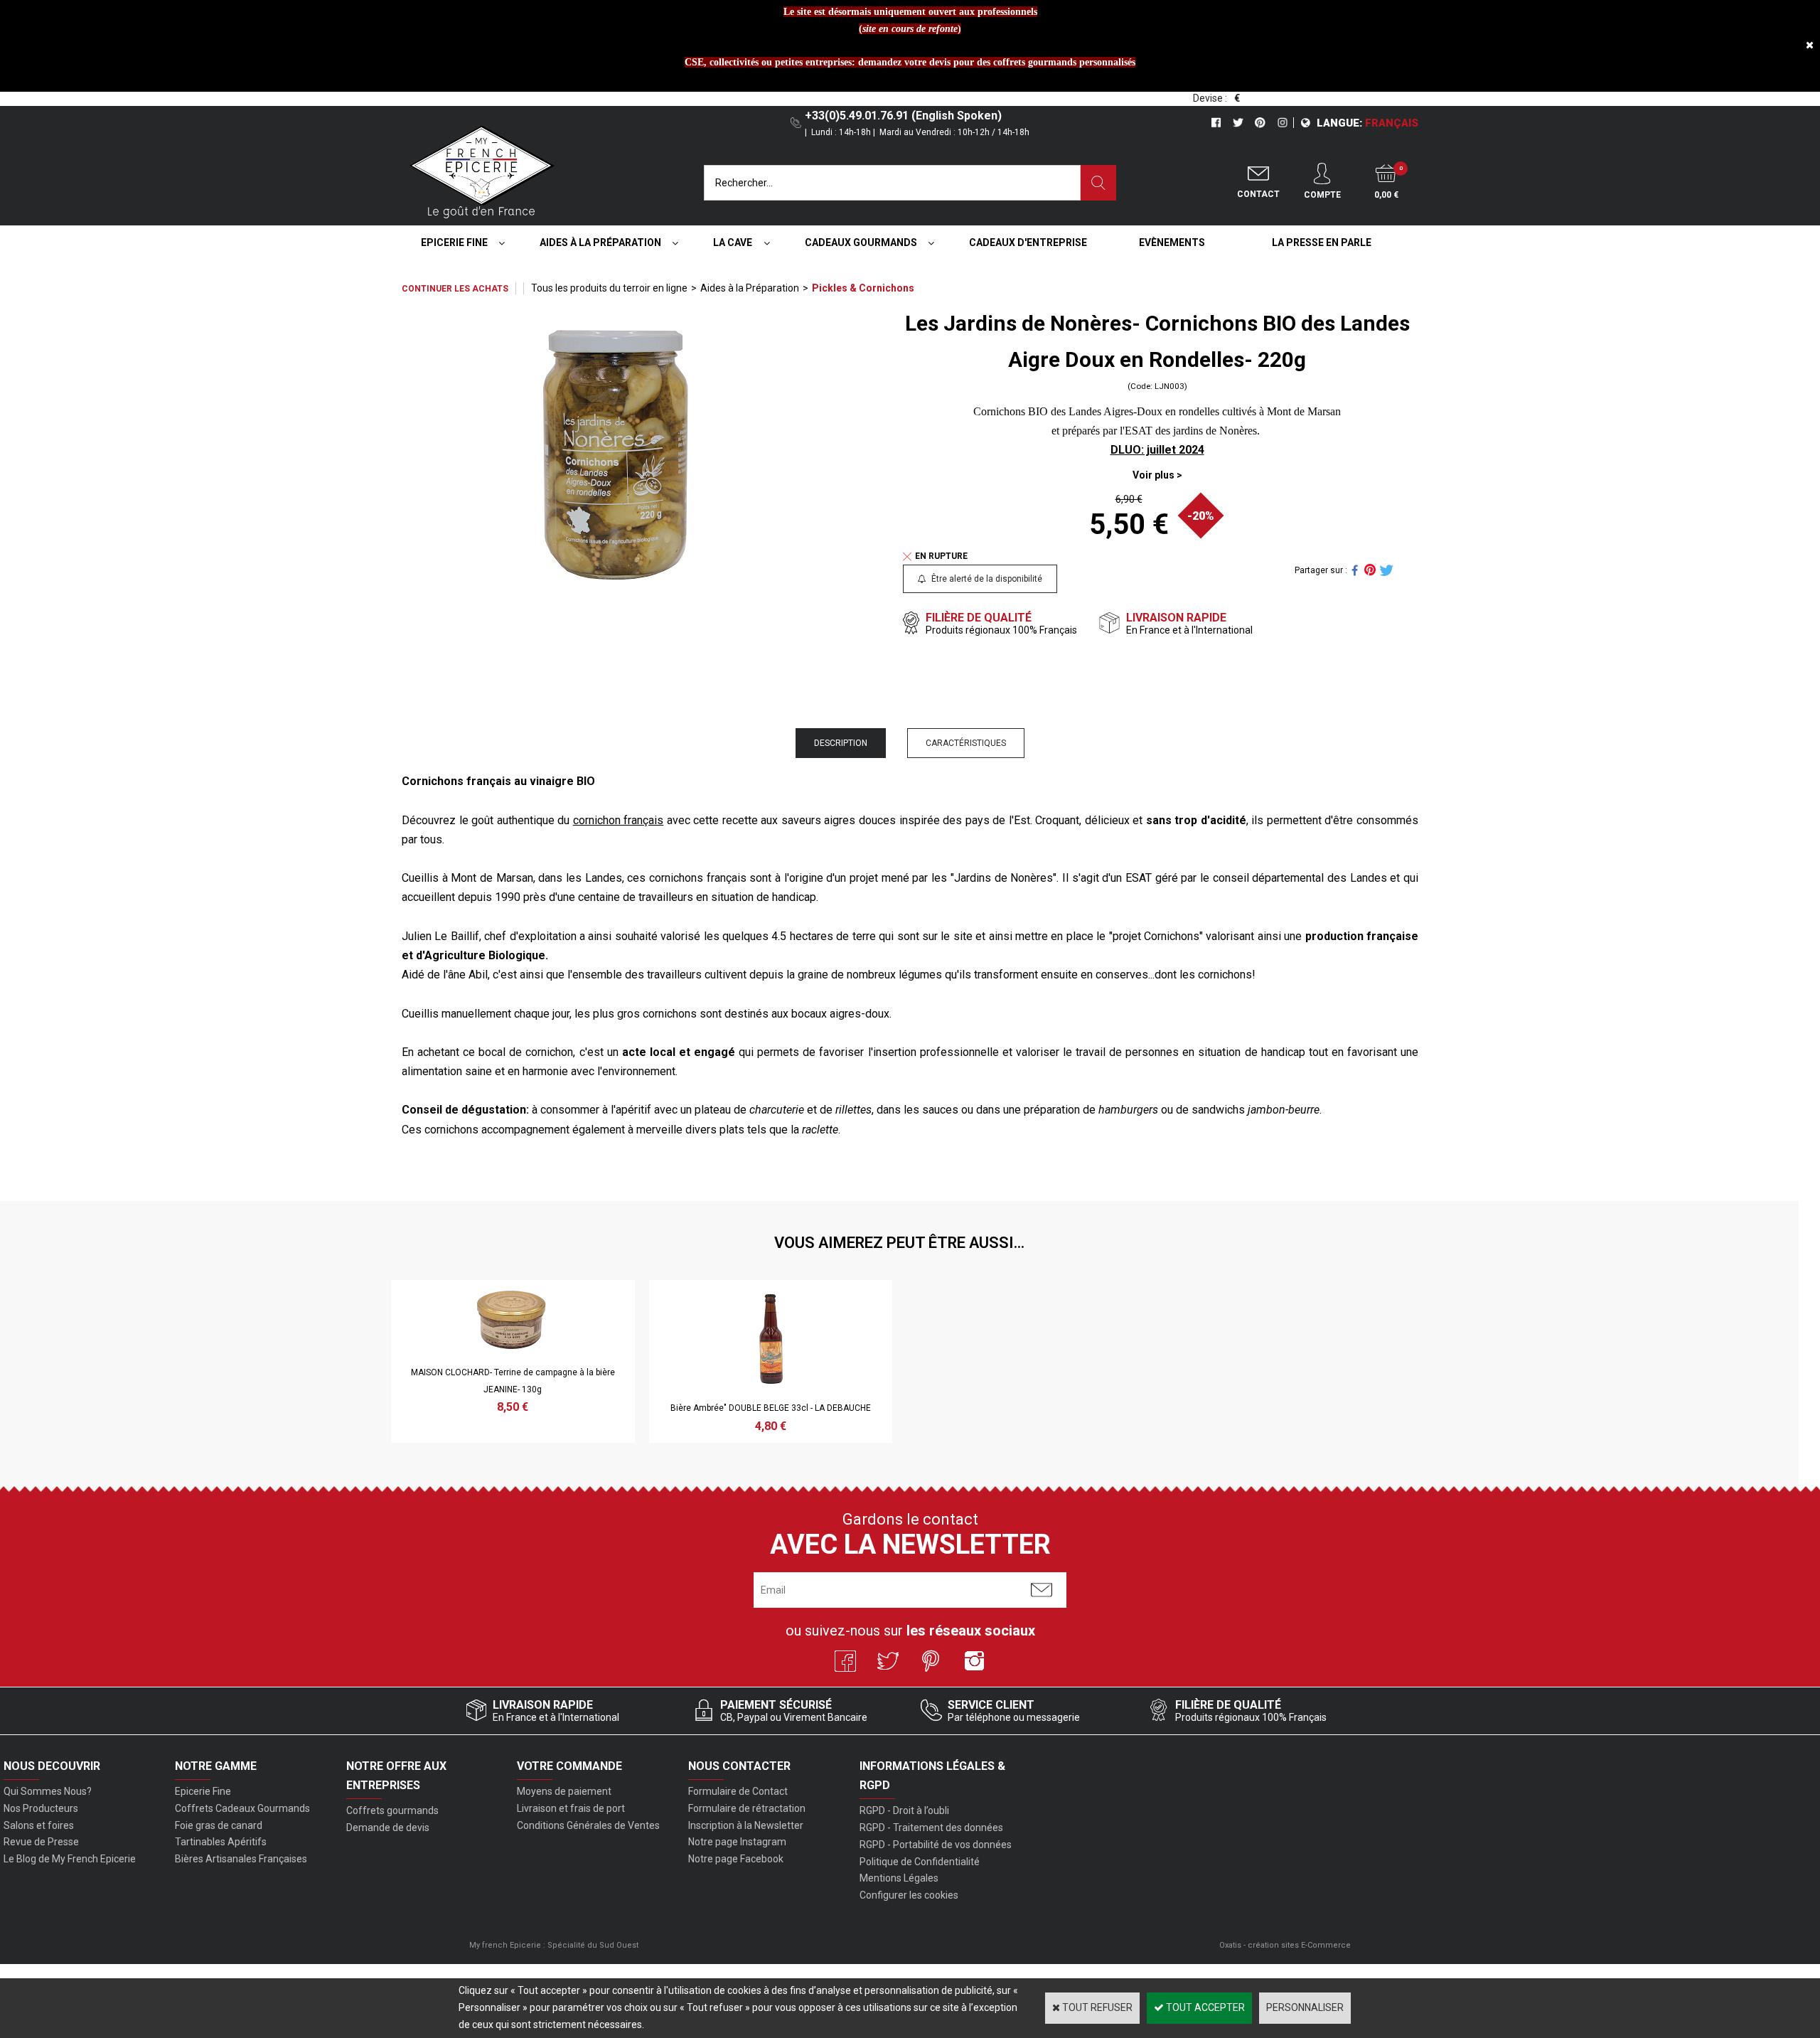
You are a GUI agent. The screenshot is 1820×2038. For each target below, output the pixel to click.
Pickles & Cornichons (863, 288)
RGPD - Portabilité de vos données (936, 1845)
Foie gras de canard (219, 1825)
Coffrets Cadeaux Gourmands (242, 1808)
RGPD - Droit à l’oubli (904, 1810)
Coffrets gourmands (392, 1810)
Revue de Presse (41, 1842)
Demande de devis (388, 1828)
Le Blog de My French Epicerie (70, 1859)
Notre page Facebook (736, 1859)
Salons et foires (39, 1825)
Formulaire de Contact (738, 1791)
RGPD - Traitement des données (931, 1828)
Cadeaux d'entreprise (1028, 242)
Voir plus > (1157, 475)
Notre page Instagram (737, 1842)
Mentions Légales (899, 1878)
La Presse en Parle (1322, 242)
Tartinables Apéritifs (221, 1842)
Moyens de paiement (564, 1791)
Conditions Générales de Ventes (588, 1825)
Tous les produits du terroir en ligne (609, 288)
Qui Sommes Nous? (48, 1791)
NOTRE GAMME (216, 1766)
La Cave (733, 242)
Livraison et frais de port (571, 1808)
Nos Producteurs (41, 1808)
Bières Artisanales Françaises (241, 1859)
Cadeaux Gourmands (861, 242)
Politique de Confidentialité (920, 1862)
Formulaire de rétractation (747, 1808)
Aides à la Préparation (600, 242)
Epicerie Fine (454, 242)
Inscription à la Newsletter (746, 1825)
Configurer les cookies (909, 1895)
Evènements (1172, 242)
